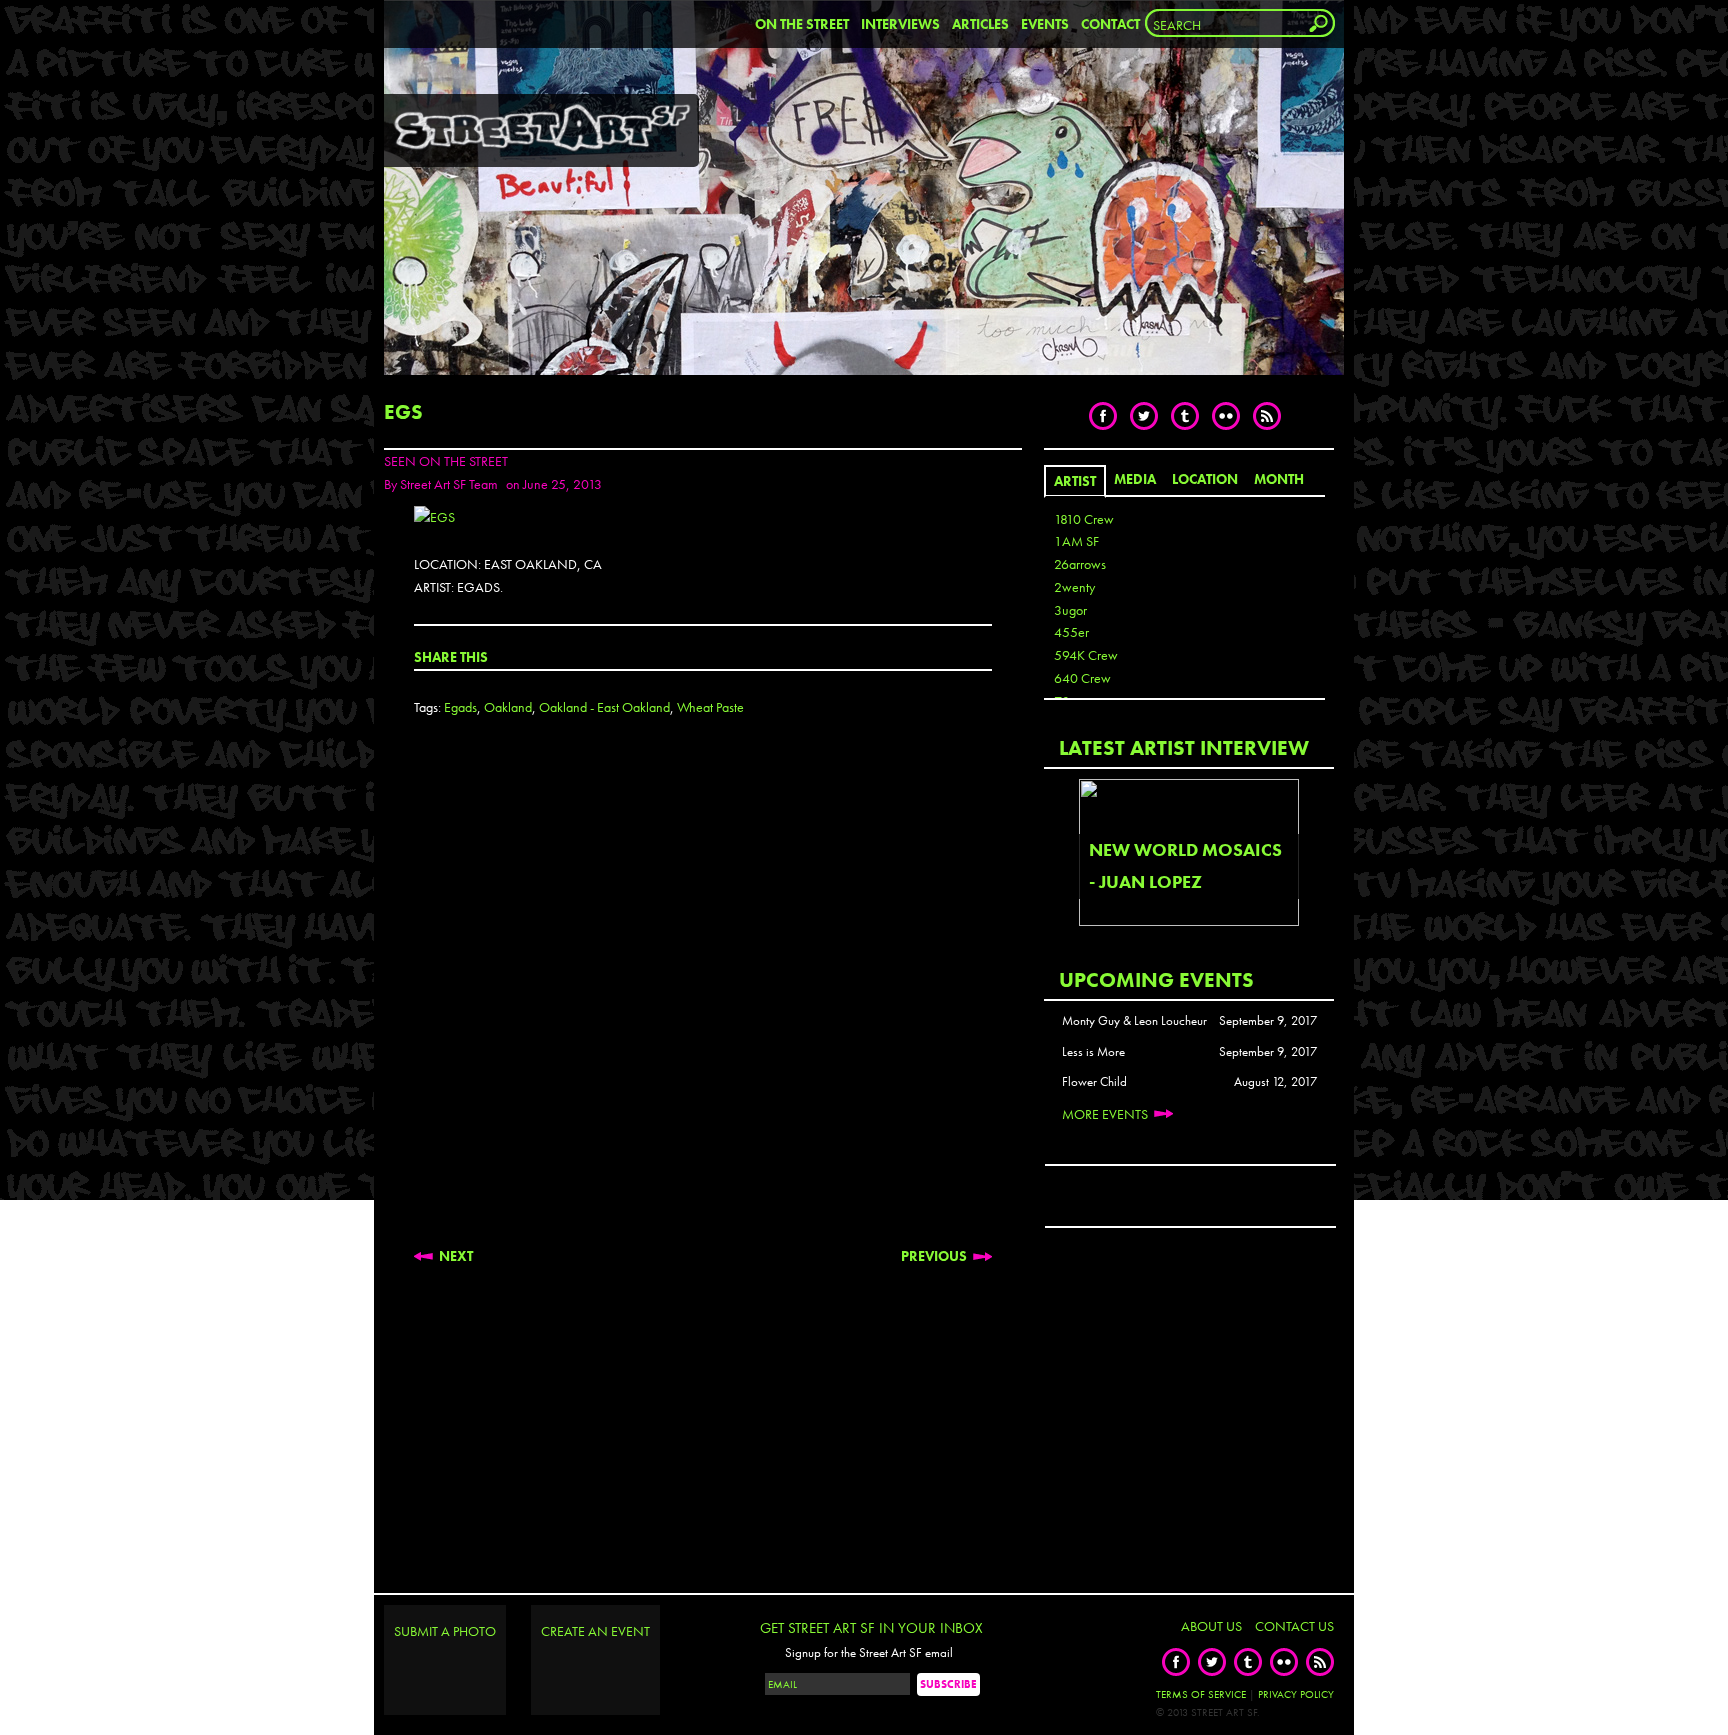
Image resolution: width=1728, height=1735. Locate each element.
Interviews (900, 24)
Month (1279, 479)
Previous (934, 1256)
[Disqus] (703, 998)
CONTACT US (1294, 1626)
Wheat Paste (710, 707)
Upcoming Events (1156, 979)
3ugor (1070, 610)
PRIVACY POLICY (1296, 1694)
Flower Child (1094, 1082)
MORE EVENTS (1105, 1114)
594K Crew (1086, 655)
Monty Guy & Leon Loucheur (1134, 1021)
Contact (1110, 24)
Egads (460, 707)
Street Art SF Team (449, 484)
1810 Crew (1084, 519)
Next (456, 1256)
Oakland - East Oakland (604, 707)
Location (1205, 479)
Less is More (1093, 1052)
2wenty (1074, 587)
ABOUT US (1211, 1626)
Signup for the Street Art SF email (869, 1653)
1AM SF (1076, 541)
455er (1071, 632)
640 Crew (1082, 678)
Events (1045, 24)
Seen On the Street (446, 461)
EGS (403, 411)
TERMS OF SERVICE (1201, 1694)
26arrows (1080, 564)
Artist (1075, 481)
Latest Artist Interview (1184, 747)
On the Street (802, 24)
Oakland (508, 707)
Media (1135, 479)
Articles (980, 24)
